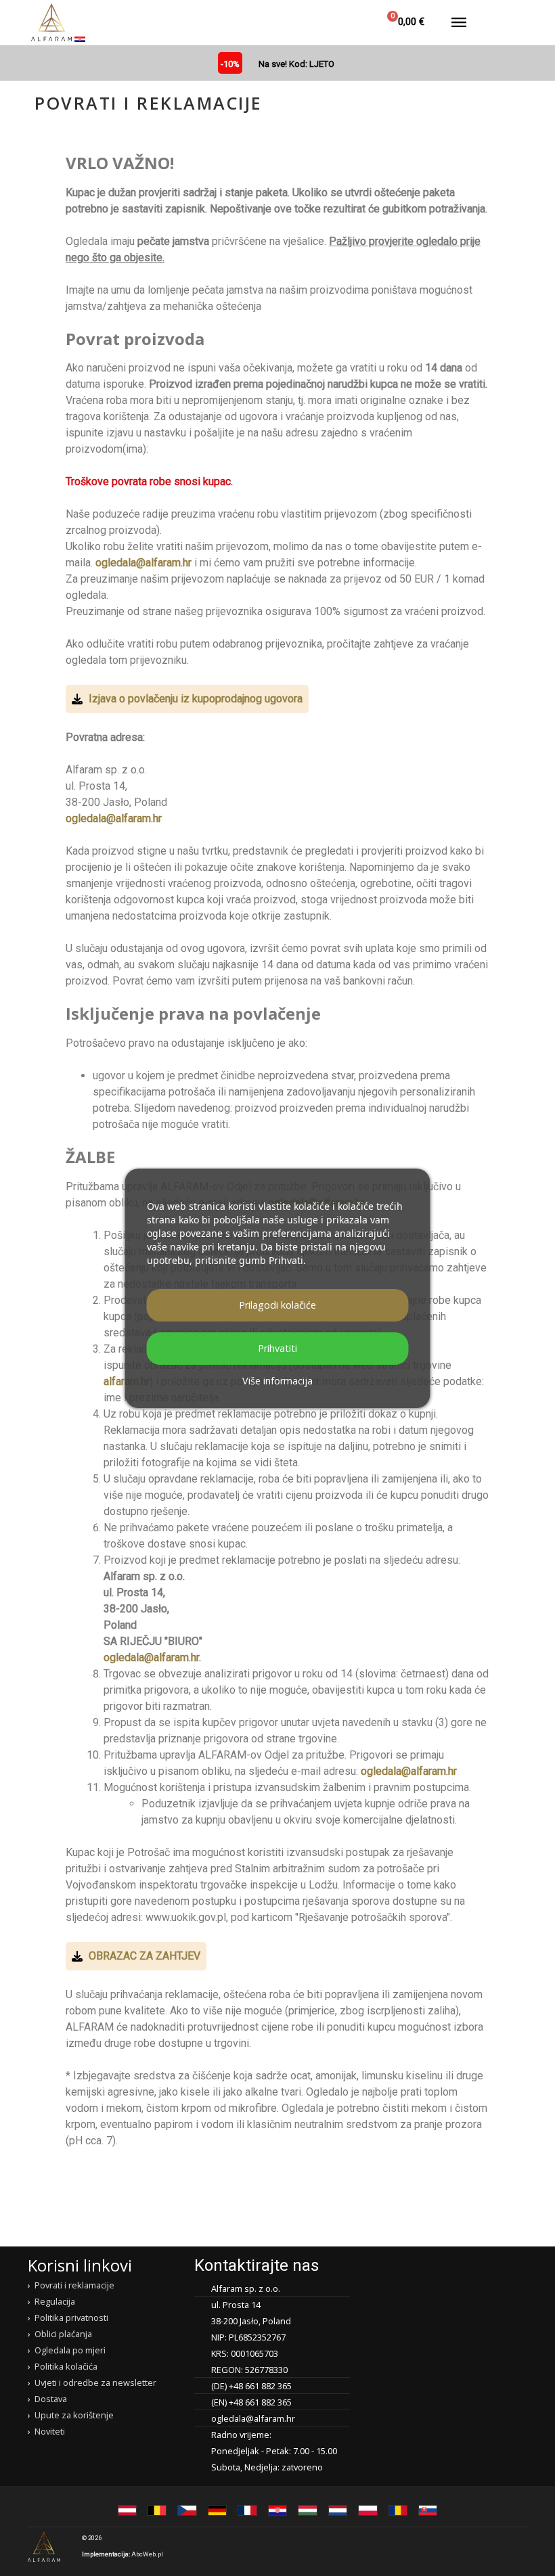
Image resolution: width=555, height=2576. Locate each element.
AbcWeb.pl (147, 2554)
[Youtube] (516, 2546)
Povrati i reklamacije (74, 2285)
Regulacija (55, 2301)
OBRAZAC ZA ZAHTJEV (145, 1956)
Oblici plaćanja (63, 2334)
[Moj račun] (347, 22)
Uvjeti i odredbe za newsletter (95, 2382)
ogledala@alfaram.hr (143, 563)
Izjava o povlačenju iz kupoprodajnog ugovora (196, 699)
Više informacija (277, 1381)
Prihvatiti (277, 1348)
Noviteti (50, 2431)
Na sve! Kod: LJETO (296, 64)
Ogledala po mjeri (70, 2350)
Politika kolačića (66, 2366)
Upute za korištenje (74, 2415)
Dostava (51, 2399)
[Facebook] (463, 2546)
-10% (230, 64)
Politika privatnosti (71, 2318)
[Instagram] (489, 2546)
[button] (315, 22)
